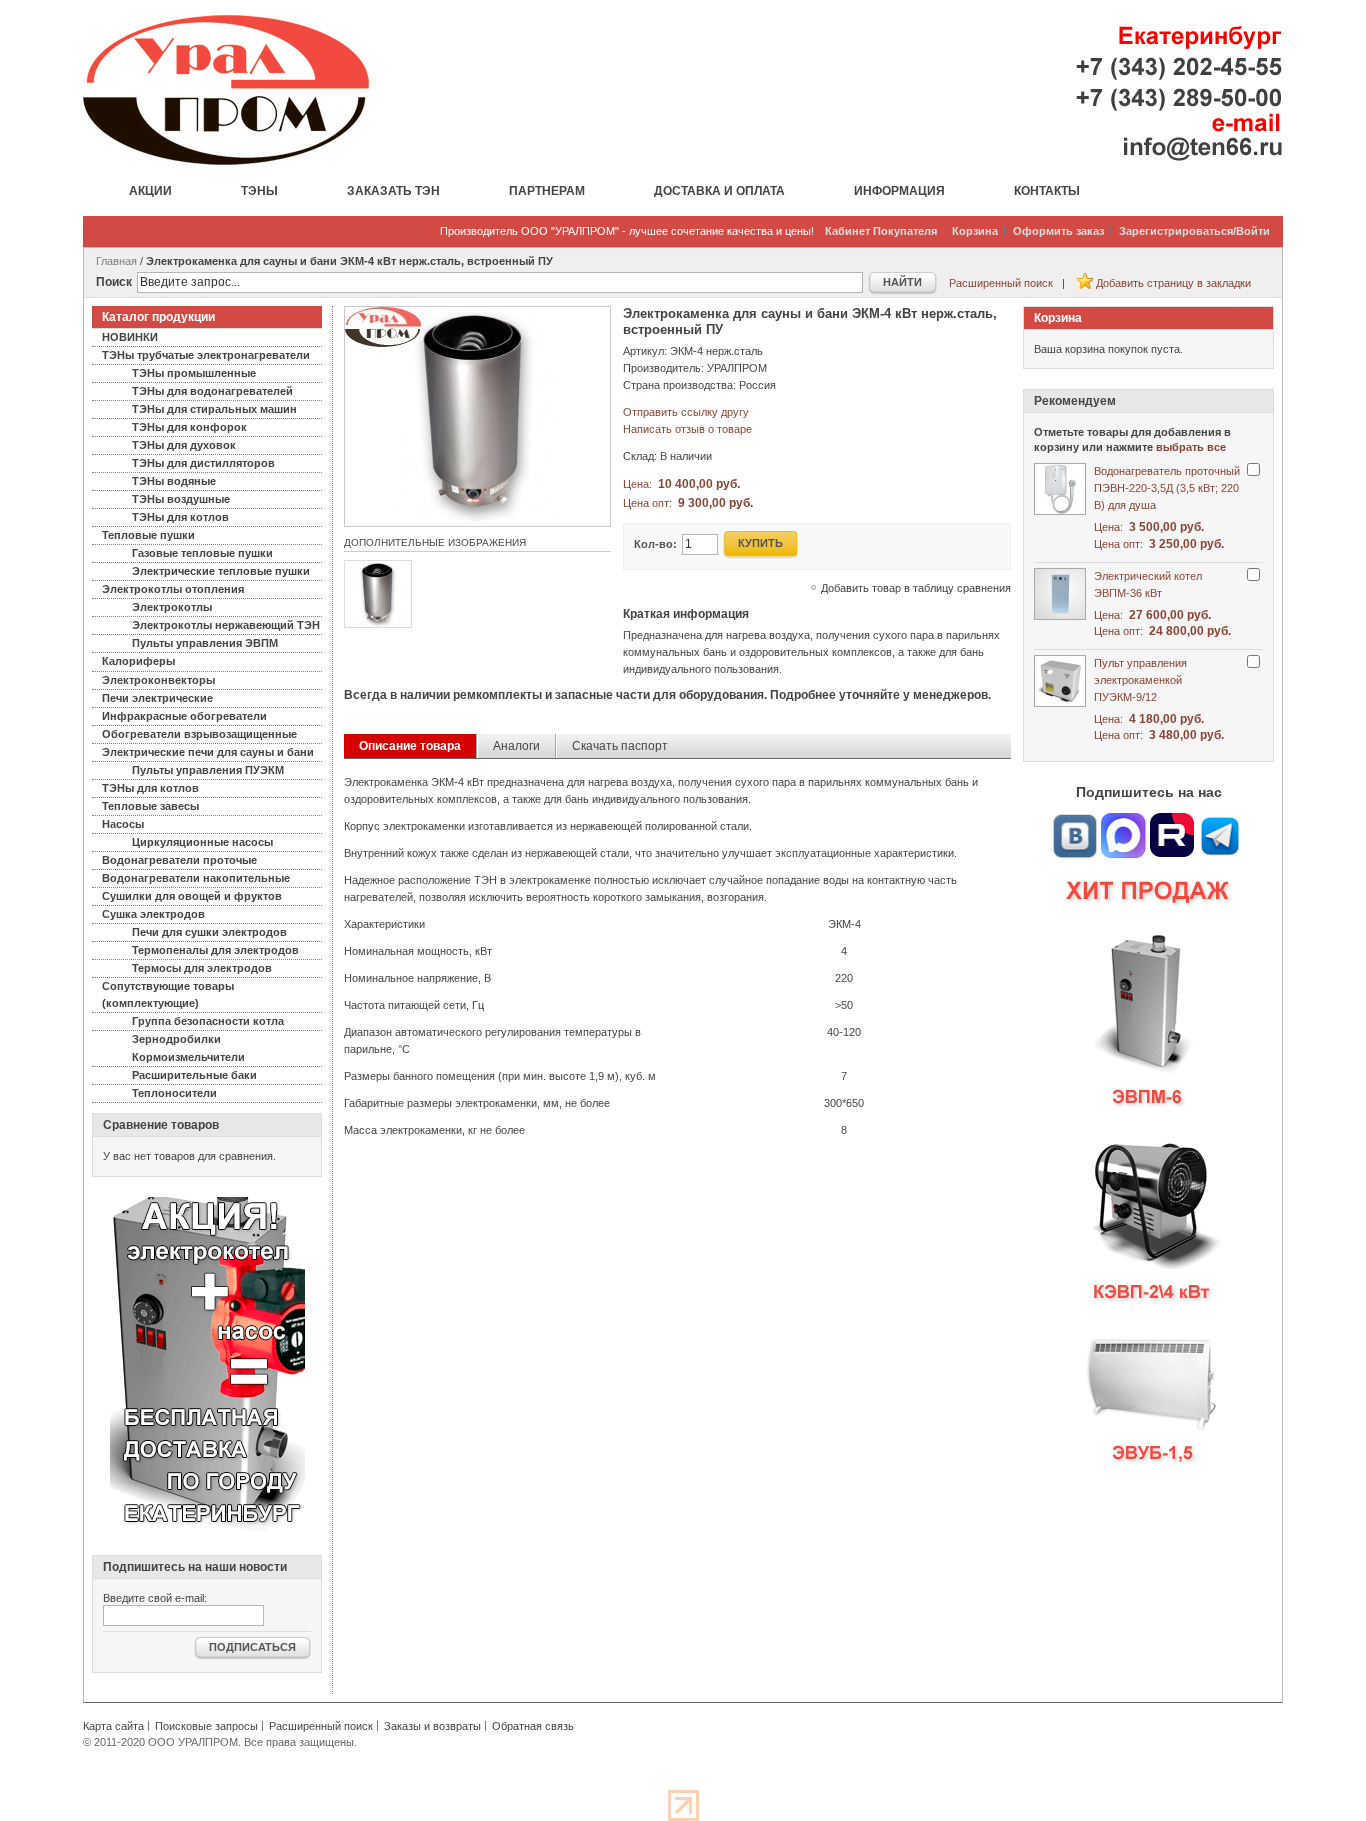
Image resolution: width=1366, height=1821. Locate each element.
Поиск (114, 282)
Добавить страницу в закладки (1173, 283)
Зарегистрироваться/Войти (1194, 231)
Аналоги (516, 746)
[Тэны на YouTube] (1172, 821)
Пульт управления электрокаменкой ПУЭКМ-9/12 (1140, 680)
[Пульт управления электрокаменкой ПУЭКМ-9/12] (1060, 681)
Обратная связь (533, 1726)
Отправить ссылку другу (686, 412)
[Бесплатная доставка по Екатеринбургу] (207, 1204)
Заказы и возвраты (432, 1726)
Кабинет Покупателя (881, 231)
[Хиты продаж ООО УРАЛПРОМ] (1148, 1180)
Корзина (975, 231)
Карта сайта (113, 1726)
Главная (116, 261)
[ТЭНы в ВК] (1075, 821)
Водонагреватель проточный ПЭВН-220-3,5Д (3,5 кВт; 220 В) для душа (1167, 488)
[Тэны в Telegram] (1220, 821)
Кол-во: (655, 544)
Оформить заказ (1058, 231)
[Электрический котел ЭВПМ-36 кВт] (1060, 594)
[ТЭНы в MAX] (1124, 821)
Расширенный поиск (1001, 283)
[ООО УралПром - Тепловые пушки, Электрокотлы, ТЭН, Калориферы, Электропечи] (226, 90)
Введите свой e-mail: (155, 1598)
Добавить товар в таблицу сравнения (916, 588)
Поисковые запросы (206, 1726)
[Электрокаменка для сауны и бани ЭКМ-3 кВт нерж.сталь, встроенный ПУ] (477, 315)
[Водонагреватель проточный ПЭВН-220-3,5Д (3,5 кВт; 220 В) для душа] (1060, 489)
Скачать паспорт (620, 746)
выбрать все (1191, 447)
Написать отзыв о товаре (687, 429)
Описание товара (410, 746)
